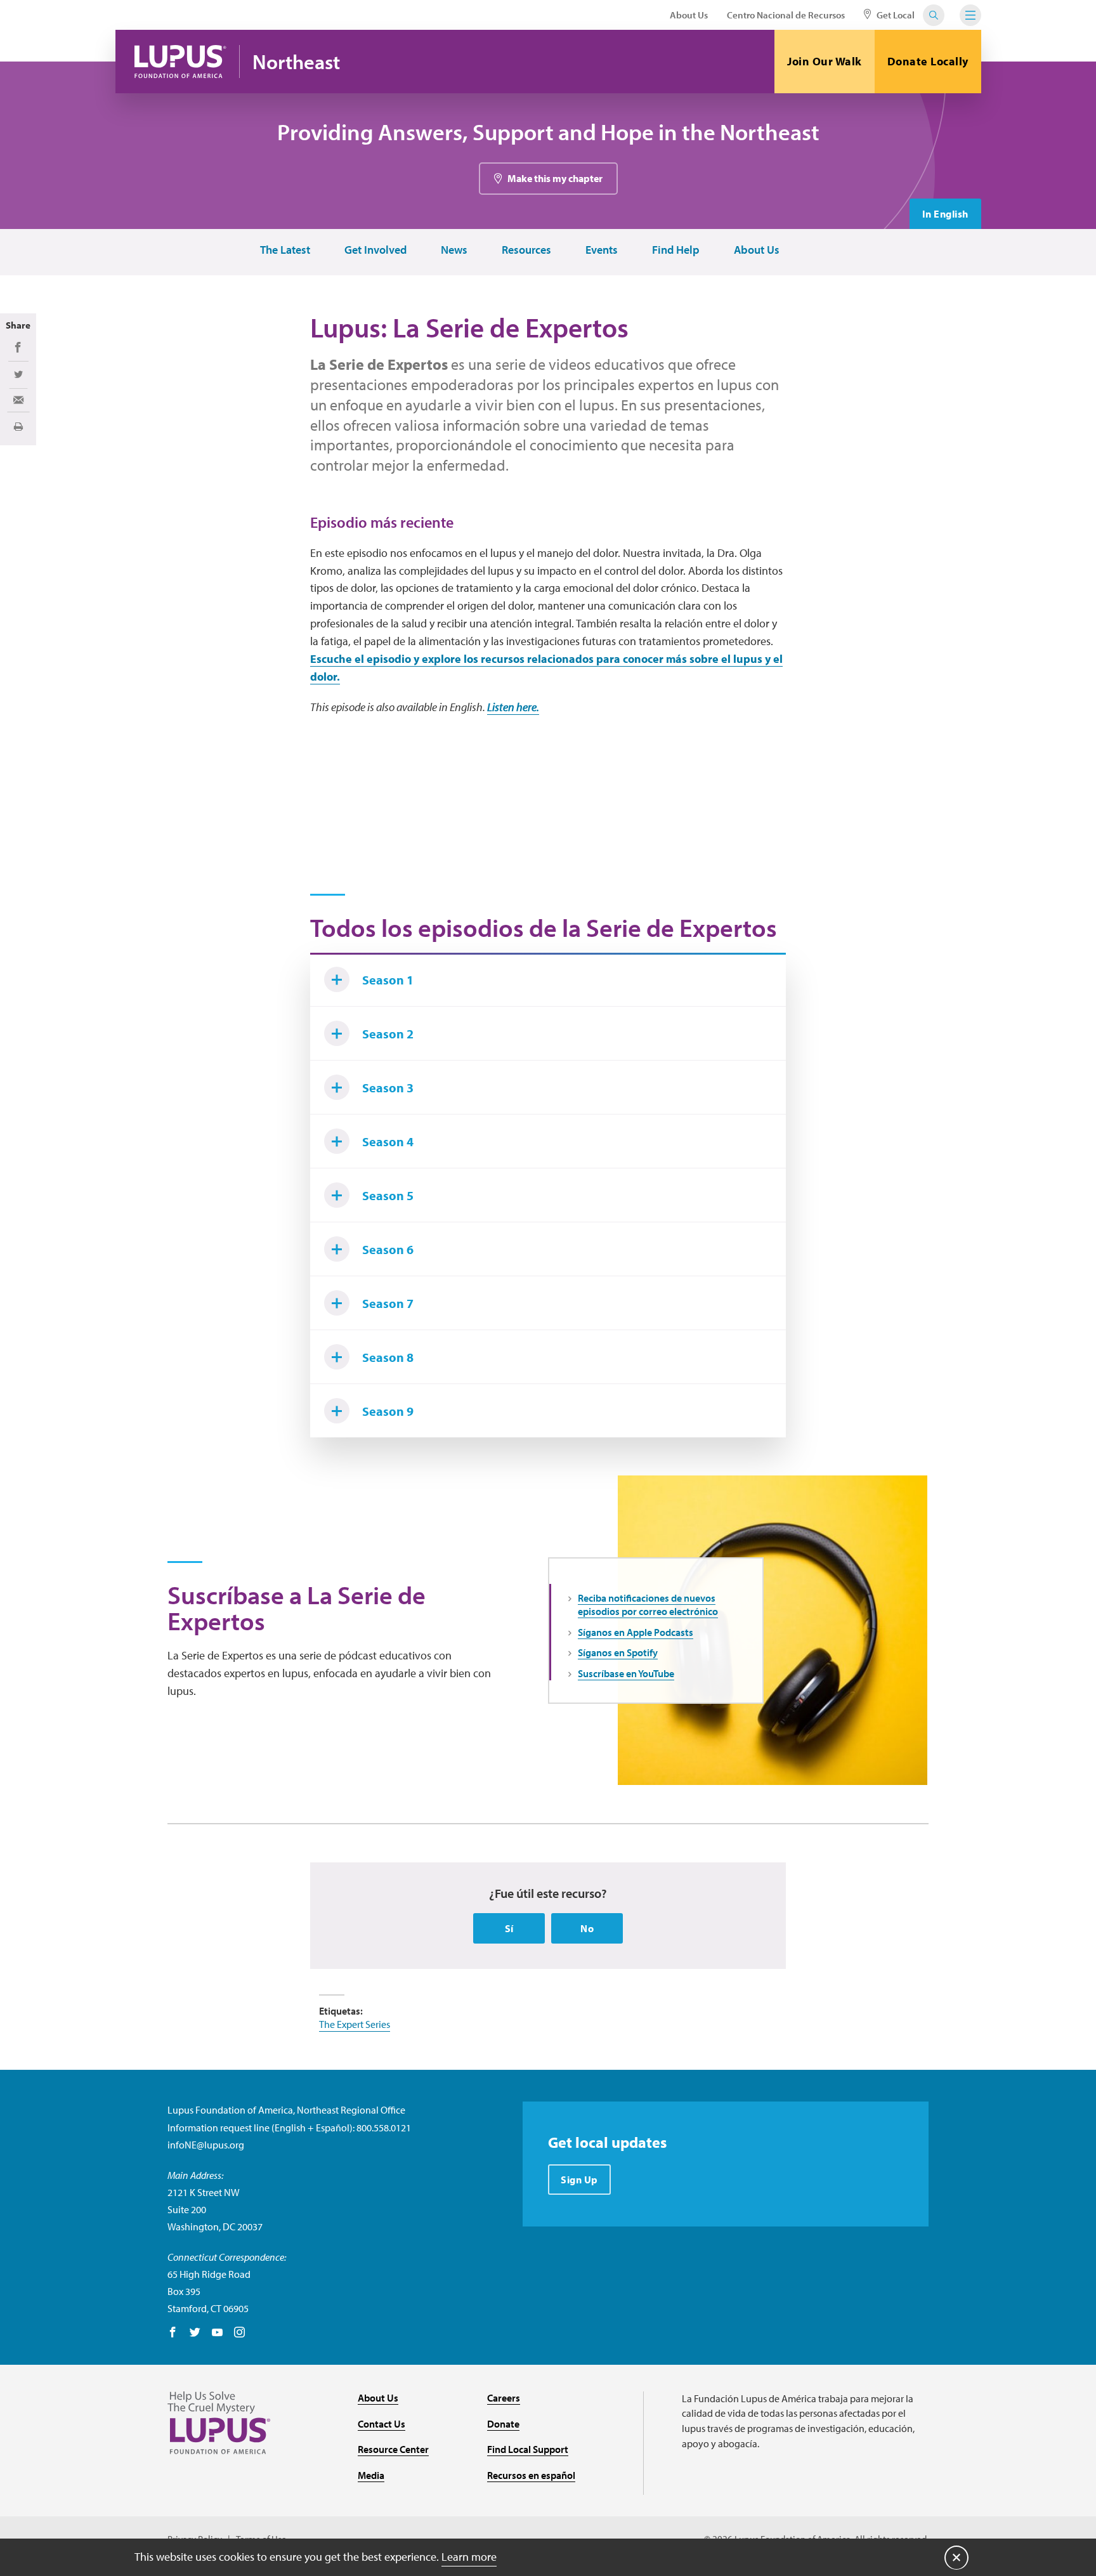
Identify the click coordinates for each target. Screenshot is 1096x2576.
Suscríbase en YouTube (626, 1673)
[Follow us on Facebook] (173, 2333)
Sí (509, 1928)
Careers (504, 2398)
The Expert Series (355, 2024)
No (587, 1928)
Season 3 (388, 1088)
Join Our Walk (825, 61)
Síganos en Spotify (618, 1652)
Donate (503, 2424)
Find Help (676, 250)
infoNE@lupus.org (206, 2145)
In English (945, 214)
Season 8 (388, 1357)
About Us (689, 15)
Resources (526, 250)
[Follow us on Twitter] (195, 2333)
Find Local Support (528, 2449)
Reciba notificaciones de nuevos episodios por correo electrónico (648, 1605)
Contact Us (382, 2424)
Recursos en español (531, 2475)
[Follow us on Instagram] (239, 2333)
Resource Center (393, 2449)
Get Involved (375, 250)
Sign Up (579, 2180)
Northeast (296, 62)
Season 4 (388, 1141)
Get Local (895, 15)
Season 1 (388, 980)
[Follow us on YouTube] (217, 2333)
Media (371, 2475)
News (454, 250)
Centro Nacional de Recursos (786, 15)
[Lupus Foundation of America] (180, 62)
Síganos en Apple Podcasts (636, 1632)
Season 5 (388, 1195)
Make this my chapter (555, 178)
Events (602, 250)
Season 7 (388, 1303)
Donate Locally (928, 61)
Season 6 (388, 1249)
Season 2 (388, 1034)
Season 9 (388, 1411)
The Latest (285, 250)
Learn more (469, 2557)
